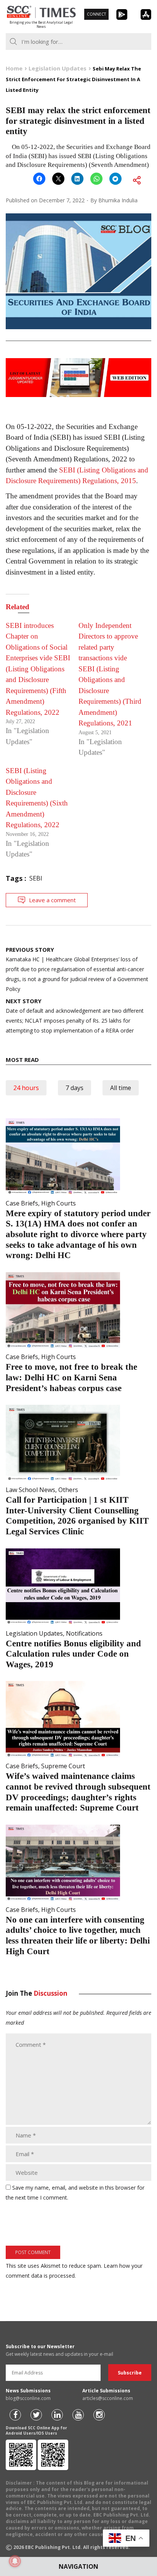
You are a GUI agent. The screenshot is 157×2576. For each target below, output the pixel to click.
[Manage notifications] (15, 2561)
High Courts (58, 1203)
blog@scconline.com (28, 2398)
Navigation (78, 2566)
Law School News (30, 1490)
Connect (96, 14)
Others (68, 1490)
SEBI (36, 878)
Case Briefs (22, 1203)
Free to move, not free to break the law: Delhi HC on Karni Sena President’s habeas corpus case (71, 1377)
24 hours (26, 1088)
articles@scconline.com (108, 2398)
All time (121, 1088)
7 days (74, 1088)
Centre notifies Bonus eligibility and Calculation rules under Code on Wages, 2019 (73, 1654)
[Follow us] (15, 2415)
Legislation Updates (34, 1633)
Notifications (84, 1633)
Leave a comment (52, 900)
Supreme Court (63, 1766)
